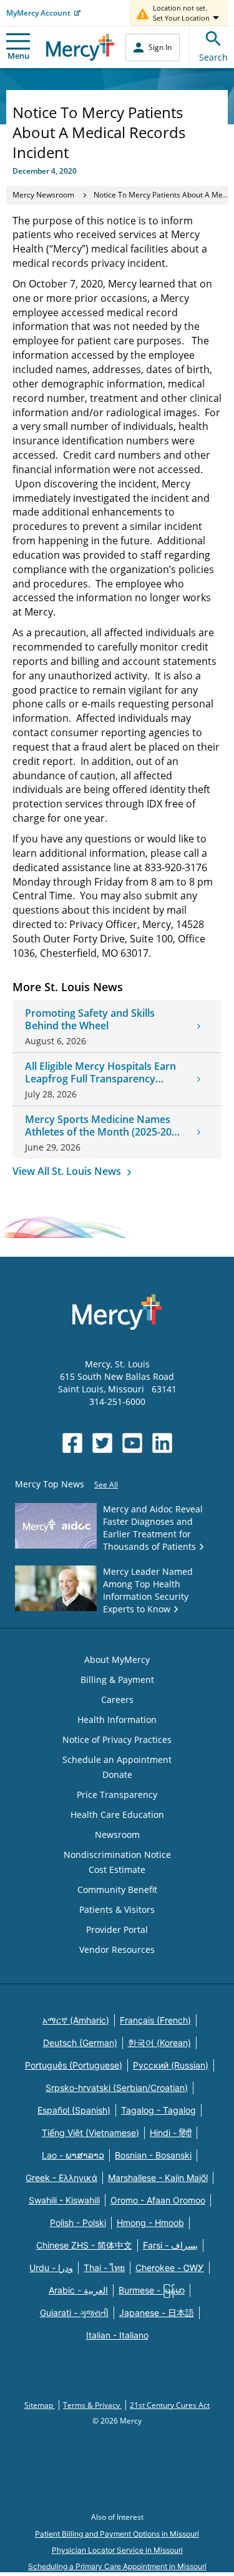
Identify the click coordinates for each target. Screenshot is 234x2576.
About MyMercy (117, 1660)
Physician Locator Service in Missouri (117, 2550)
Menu (18, 56)
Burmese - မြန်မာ (152, 2290)
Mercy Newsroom (43, 195)
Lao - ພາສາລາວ (73, 2155)
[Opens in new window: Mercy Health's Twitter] (102, 1443)
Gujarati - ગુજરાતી (74, 2313)
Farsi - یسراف (170, 2245)
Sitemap (40, 2405)
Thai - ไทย (104, 2268)
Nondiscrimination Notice (117, 1855)
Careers (117, 1700)
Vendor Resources (117, 1949)
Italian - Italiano (117, 2335)
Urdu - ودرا (51, 2268)
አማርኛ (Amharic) (76, 2020)
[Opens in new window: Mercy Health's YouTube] (132, 1443)
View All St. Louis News (68, 1171)
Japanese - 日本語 (157, 2313)
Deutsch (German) (80, 2043)
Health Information (117, 1720)
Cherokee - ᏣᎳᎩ (170, 2268)
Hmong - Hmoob (150, 2223)
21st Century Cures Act (170, 2405)
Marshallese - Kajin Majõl (158, 2178)
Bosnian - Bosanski (153, 2155)
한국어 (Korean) (159, 2043)
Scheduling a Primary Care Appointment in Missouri (117, 2566)
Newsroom (117, 1835)
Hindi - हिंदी (171, 2133)
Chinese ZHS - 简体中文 (84, 2245)
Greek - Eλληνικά (61, 2178)
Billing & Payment (117, 1680)
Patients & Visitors (117, 1910)
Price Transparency (117, 1795)
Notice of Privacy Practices (117, 1740)
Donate (117, 1775)
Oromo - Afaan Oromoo (158, 2200)
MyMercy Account (38, 13)
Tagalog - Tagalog (158, 2110)
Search (213, 57)
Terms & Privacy (92, 2405)
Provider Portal (117, 1930)
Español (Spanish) (74, 2110)
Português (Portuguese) (74, 2065)
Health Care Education (117, 1815)
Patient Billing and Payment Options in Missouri (117, 2534)
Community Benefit (117, 1890)
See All (106, 1485)
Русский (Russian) (171, 2065)
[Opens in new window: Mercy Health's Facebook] (72, 1443)
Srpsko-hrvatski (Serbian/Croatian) (117, 2088)
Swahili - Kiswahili (64, 2200)
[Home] (80, 47)
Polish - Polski (78, 2223)
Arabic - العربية (78, 2290)
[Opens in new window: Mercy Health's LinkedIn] (162, 1443)
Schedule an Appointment (117, 1760)
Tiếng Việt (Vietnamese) (90, 2133)
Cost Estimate (117, 1870)
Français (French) (155, 2020)
